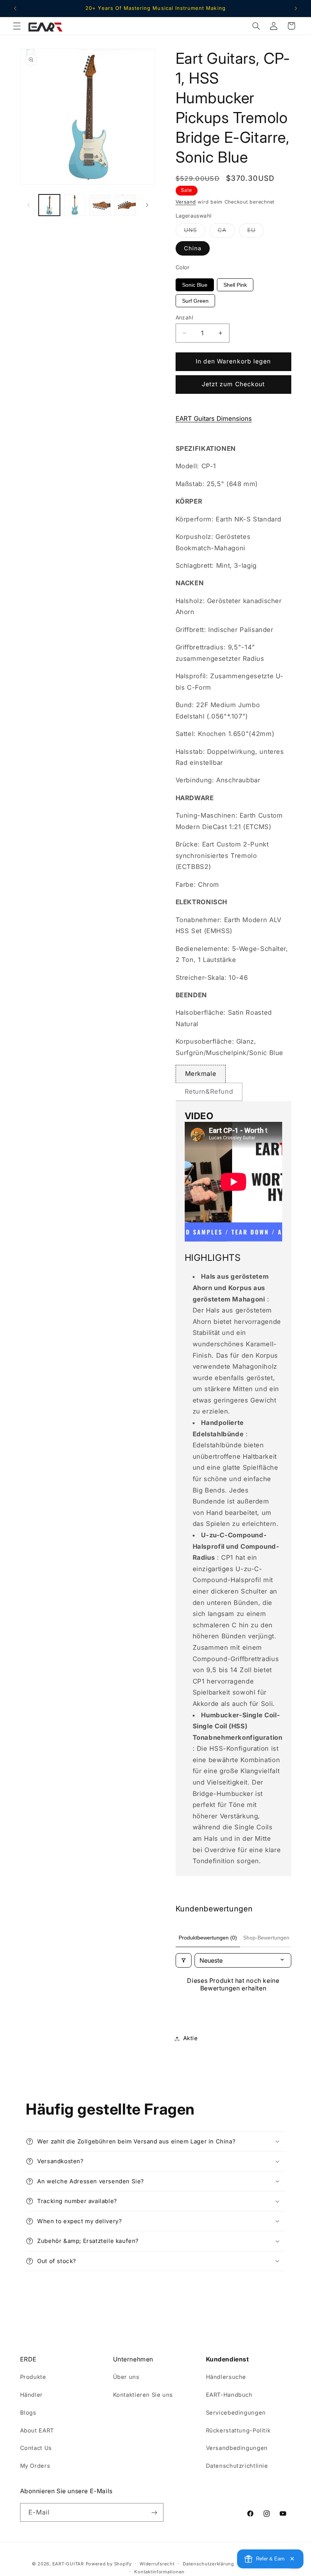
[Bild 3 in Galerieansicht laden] (100, 205)
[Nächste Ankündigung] (296, 8)
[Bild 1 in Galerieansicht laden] (49, 205)
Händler (31, 2395)
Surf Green (195, 301)
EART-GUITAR (68, 2564)
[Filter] (184, 1960)
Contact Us (36, 2448)
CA (226, 232)
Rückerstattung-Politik (238, 2431)
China (193, 248)
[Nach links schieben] (28, 205)
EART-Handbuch (229, 2395)
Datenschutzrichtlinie (237, 2466)
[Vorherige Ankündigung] (15, 8)
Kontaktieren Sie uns (143, 2395)
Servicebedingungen (236, 2413)
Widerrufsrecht (157, 2564)
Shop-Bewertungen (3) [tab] (270, 1938)
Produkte (33, 2377)
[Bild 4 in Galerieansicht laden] (125, 205)
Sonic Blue (195, 285)
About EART (37, 2431)
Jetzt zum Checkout (233, 384)
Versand (186, 202)
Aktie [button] (191, 2038)
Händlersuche (226, 2377)
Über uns (126, 2377)
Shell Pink (235, 285)
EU (256, 232)
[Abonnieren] (154, 2512)
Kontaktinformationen (159, 2572)
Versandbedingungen (237, 2448)
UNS (195, 232)
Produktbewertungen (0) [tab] (208, 1938)
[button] (17, 26)
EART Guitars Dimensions (214, 419)
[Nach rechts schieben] (147, 205)
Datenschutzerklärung (208, 2564)
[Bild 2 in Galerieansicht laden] (75, 205)
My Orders (35, 2466)
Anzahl (185, 317)
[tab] (201, 1074)
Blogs (28, 2413)
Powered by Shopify (109, 2564)
